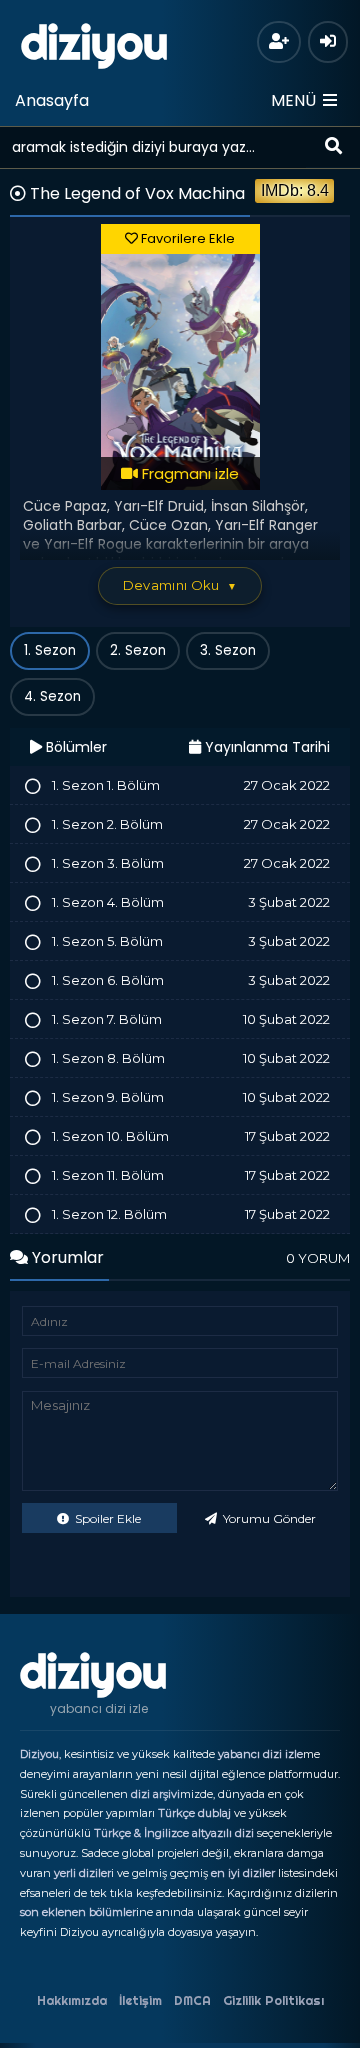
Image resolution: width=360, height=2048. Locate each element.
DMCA (192, 2000)
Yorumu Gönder (268, 1518)
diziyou (94, 43)
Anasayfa (52, 100)
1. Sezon (50, 650)
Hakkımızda (72, 2000)
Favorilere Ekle (186, 238)
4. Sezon (52, 696)
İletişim (140, 2000)
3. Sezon (228, 650)
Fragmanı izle (188, 473)
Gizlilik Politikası (273, 2000)
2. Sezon (138, 650)
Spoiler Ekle (106, 1518)
